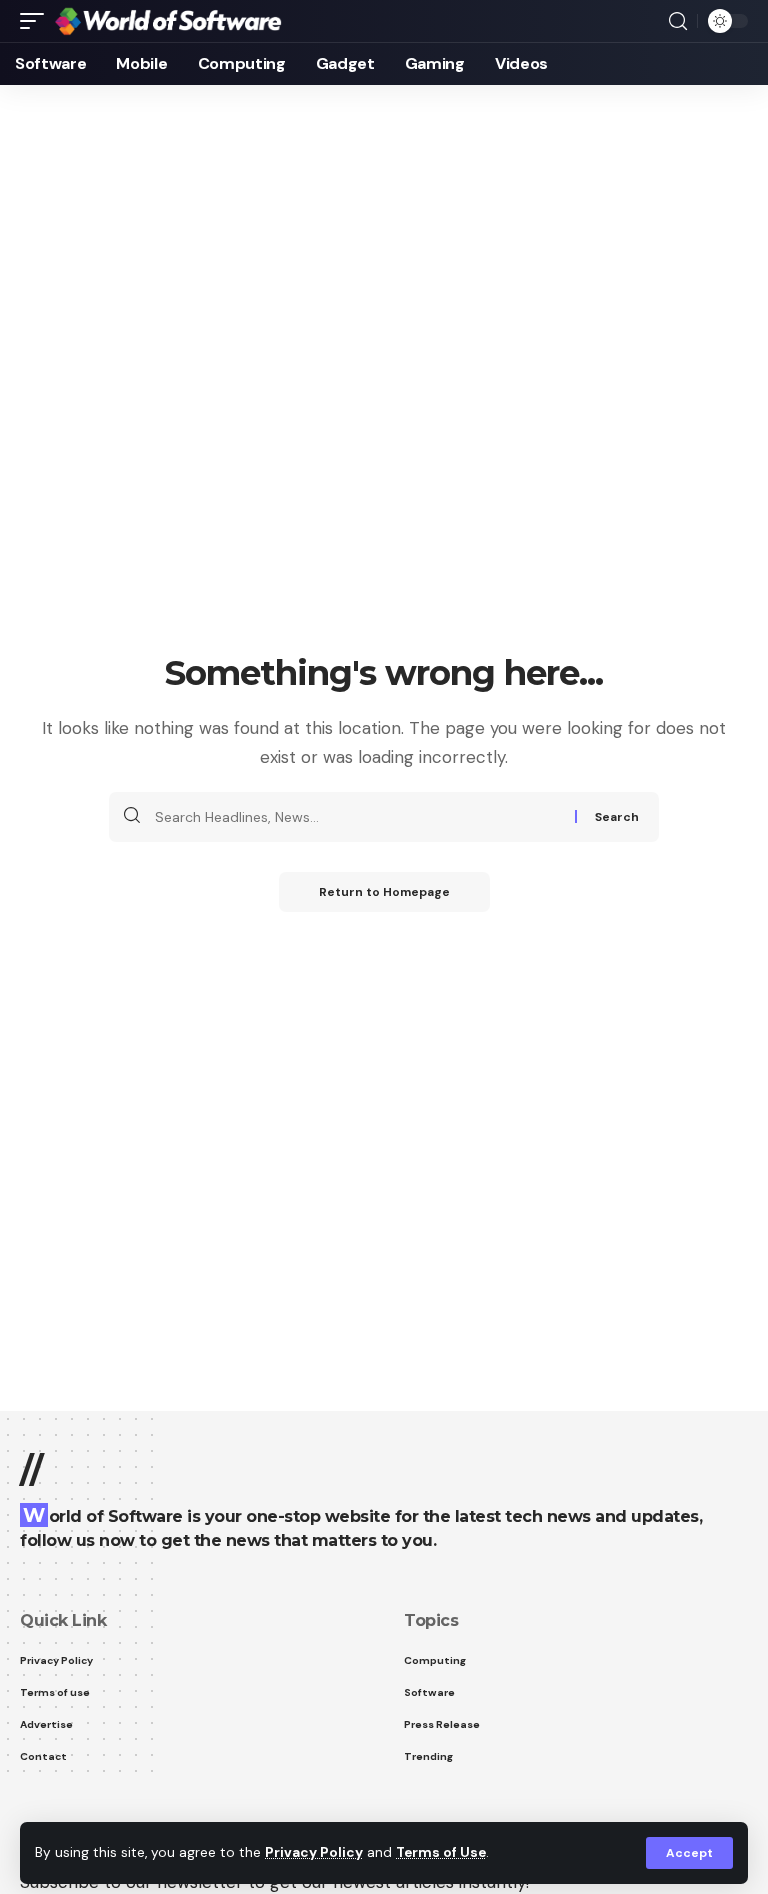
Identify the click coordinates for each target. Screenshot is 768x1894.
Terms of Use (441, 1852)
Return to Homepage (384, 892)
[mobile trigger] (37, 21)
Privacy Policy (314, 1852)
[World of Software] (168, 21)
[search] (678, 21)
